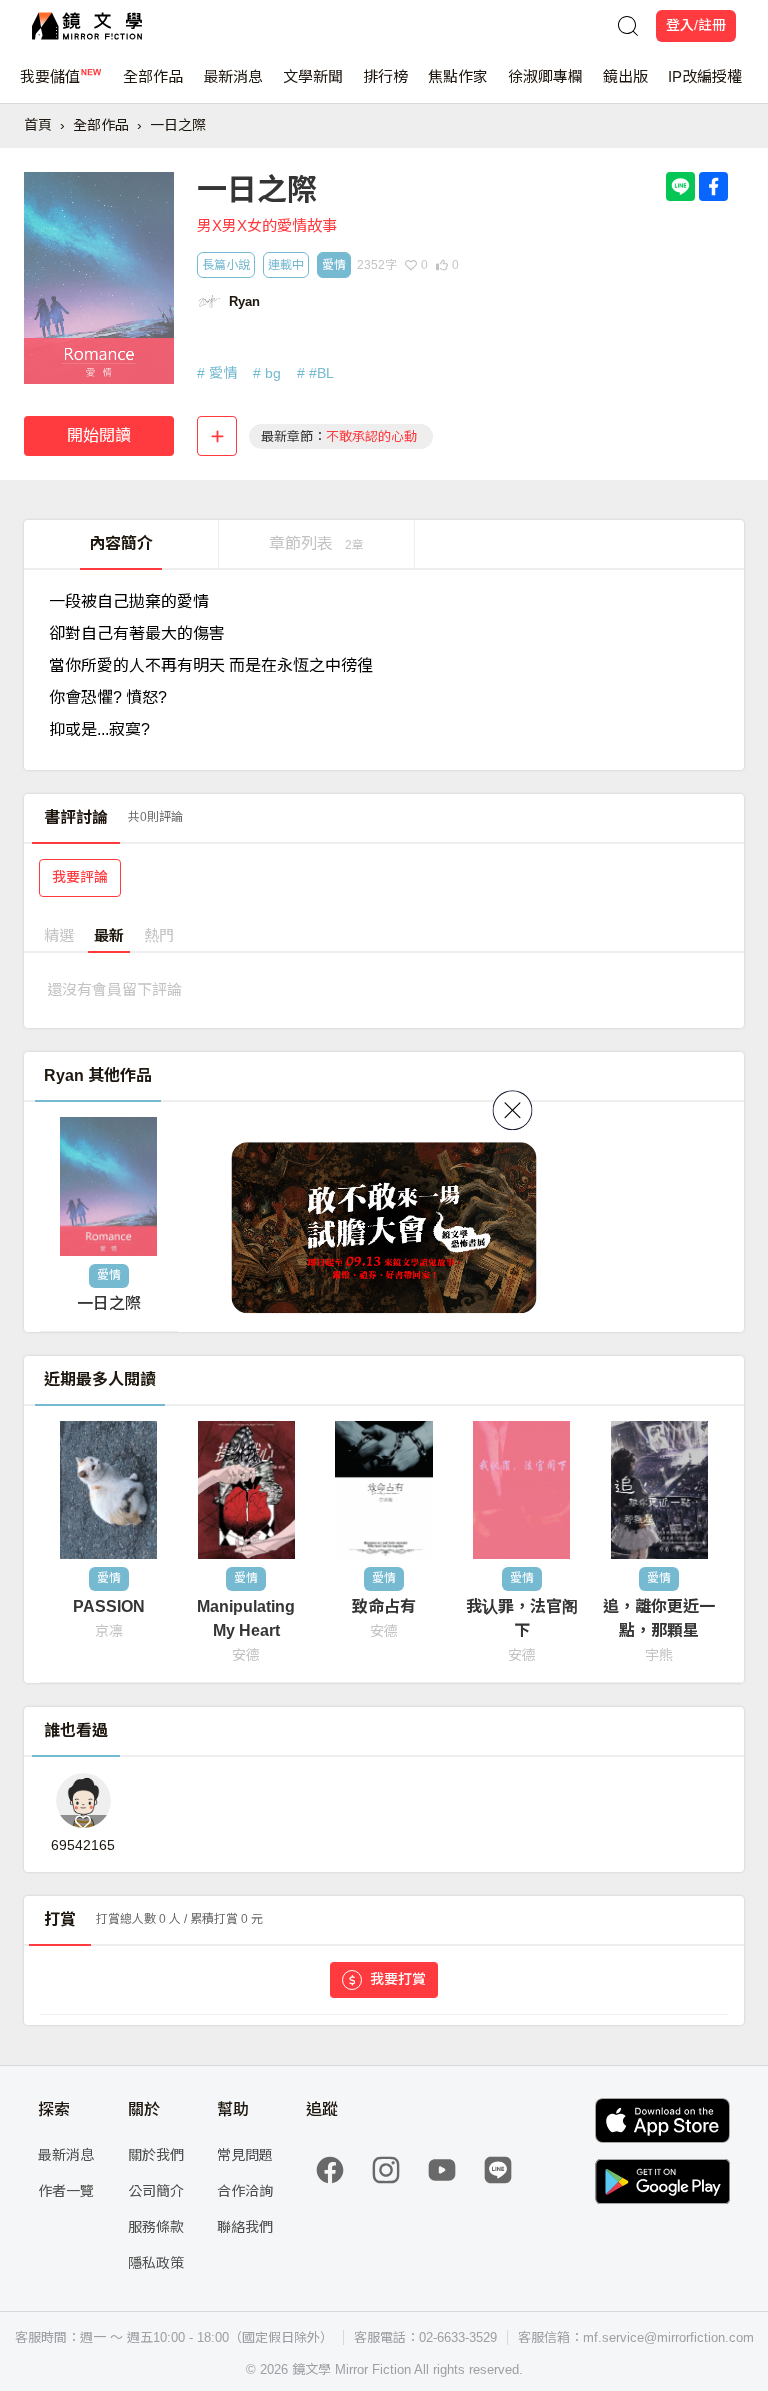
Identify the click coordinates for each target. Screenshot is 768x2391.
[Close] (513, 1110)
